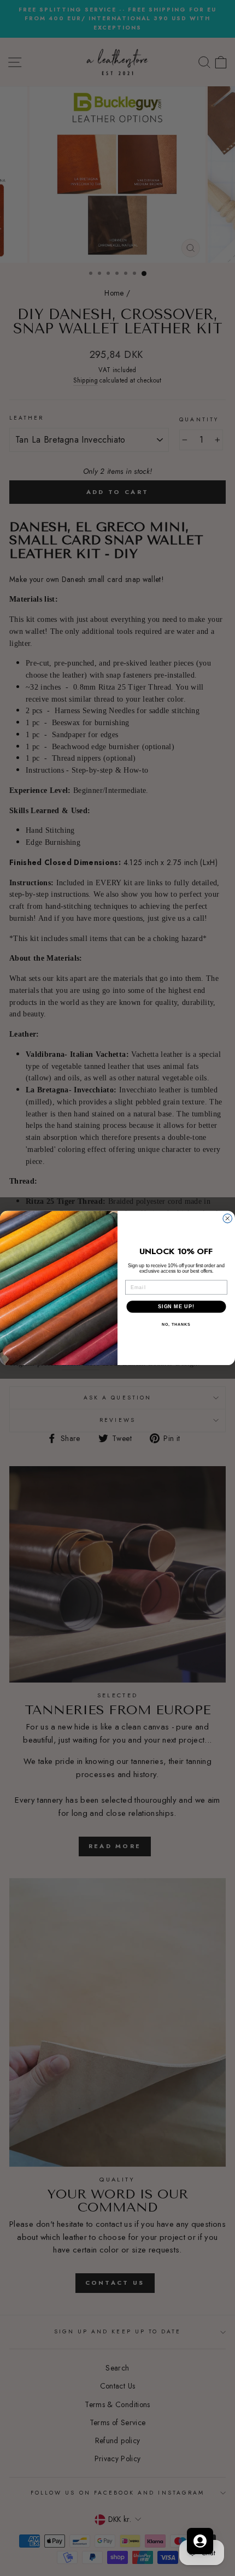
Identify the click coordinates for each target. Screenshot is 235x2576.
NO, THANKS (176, 1325)
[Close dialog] (228, 1218)
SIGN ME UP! (176, 1306)
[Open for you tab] (200, 2541)
